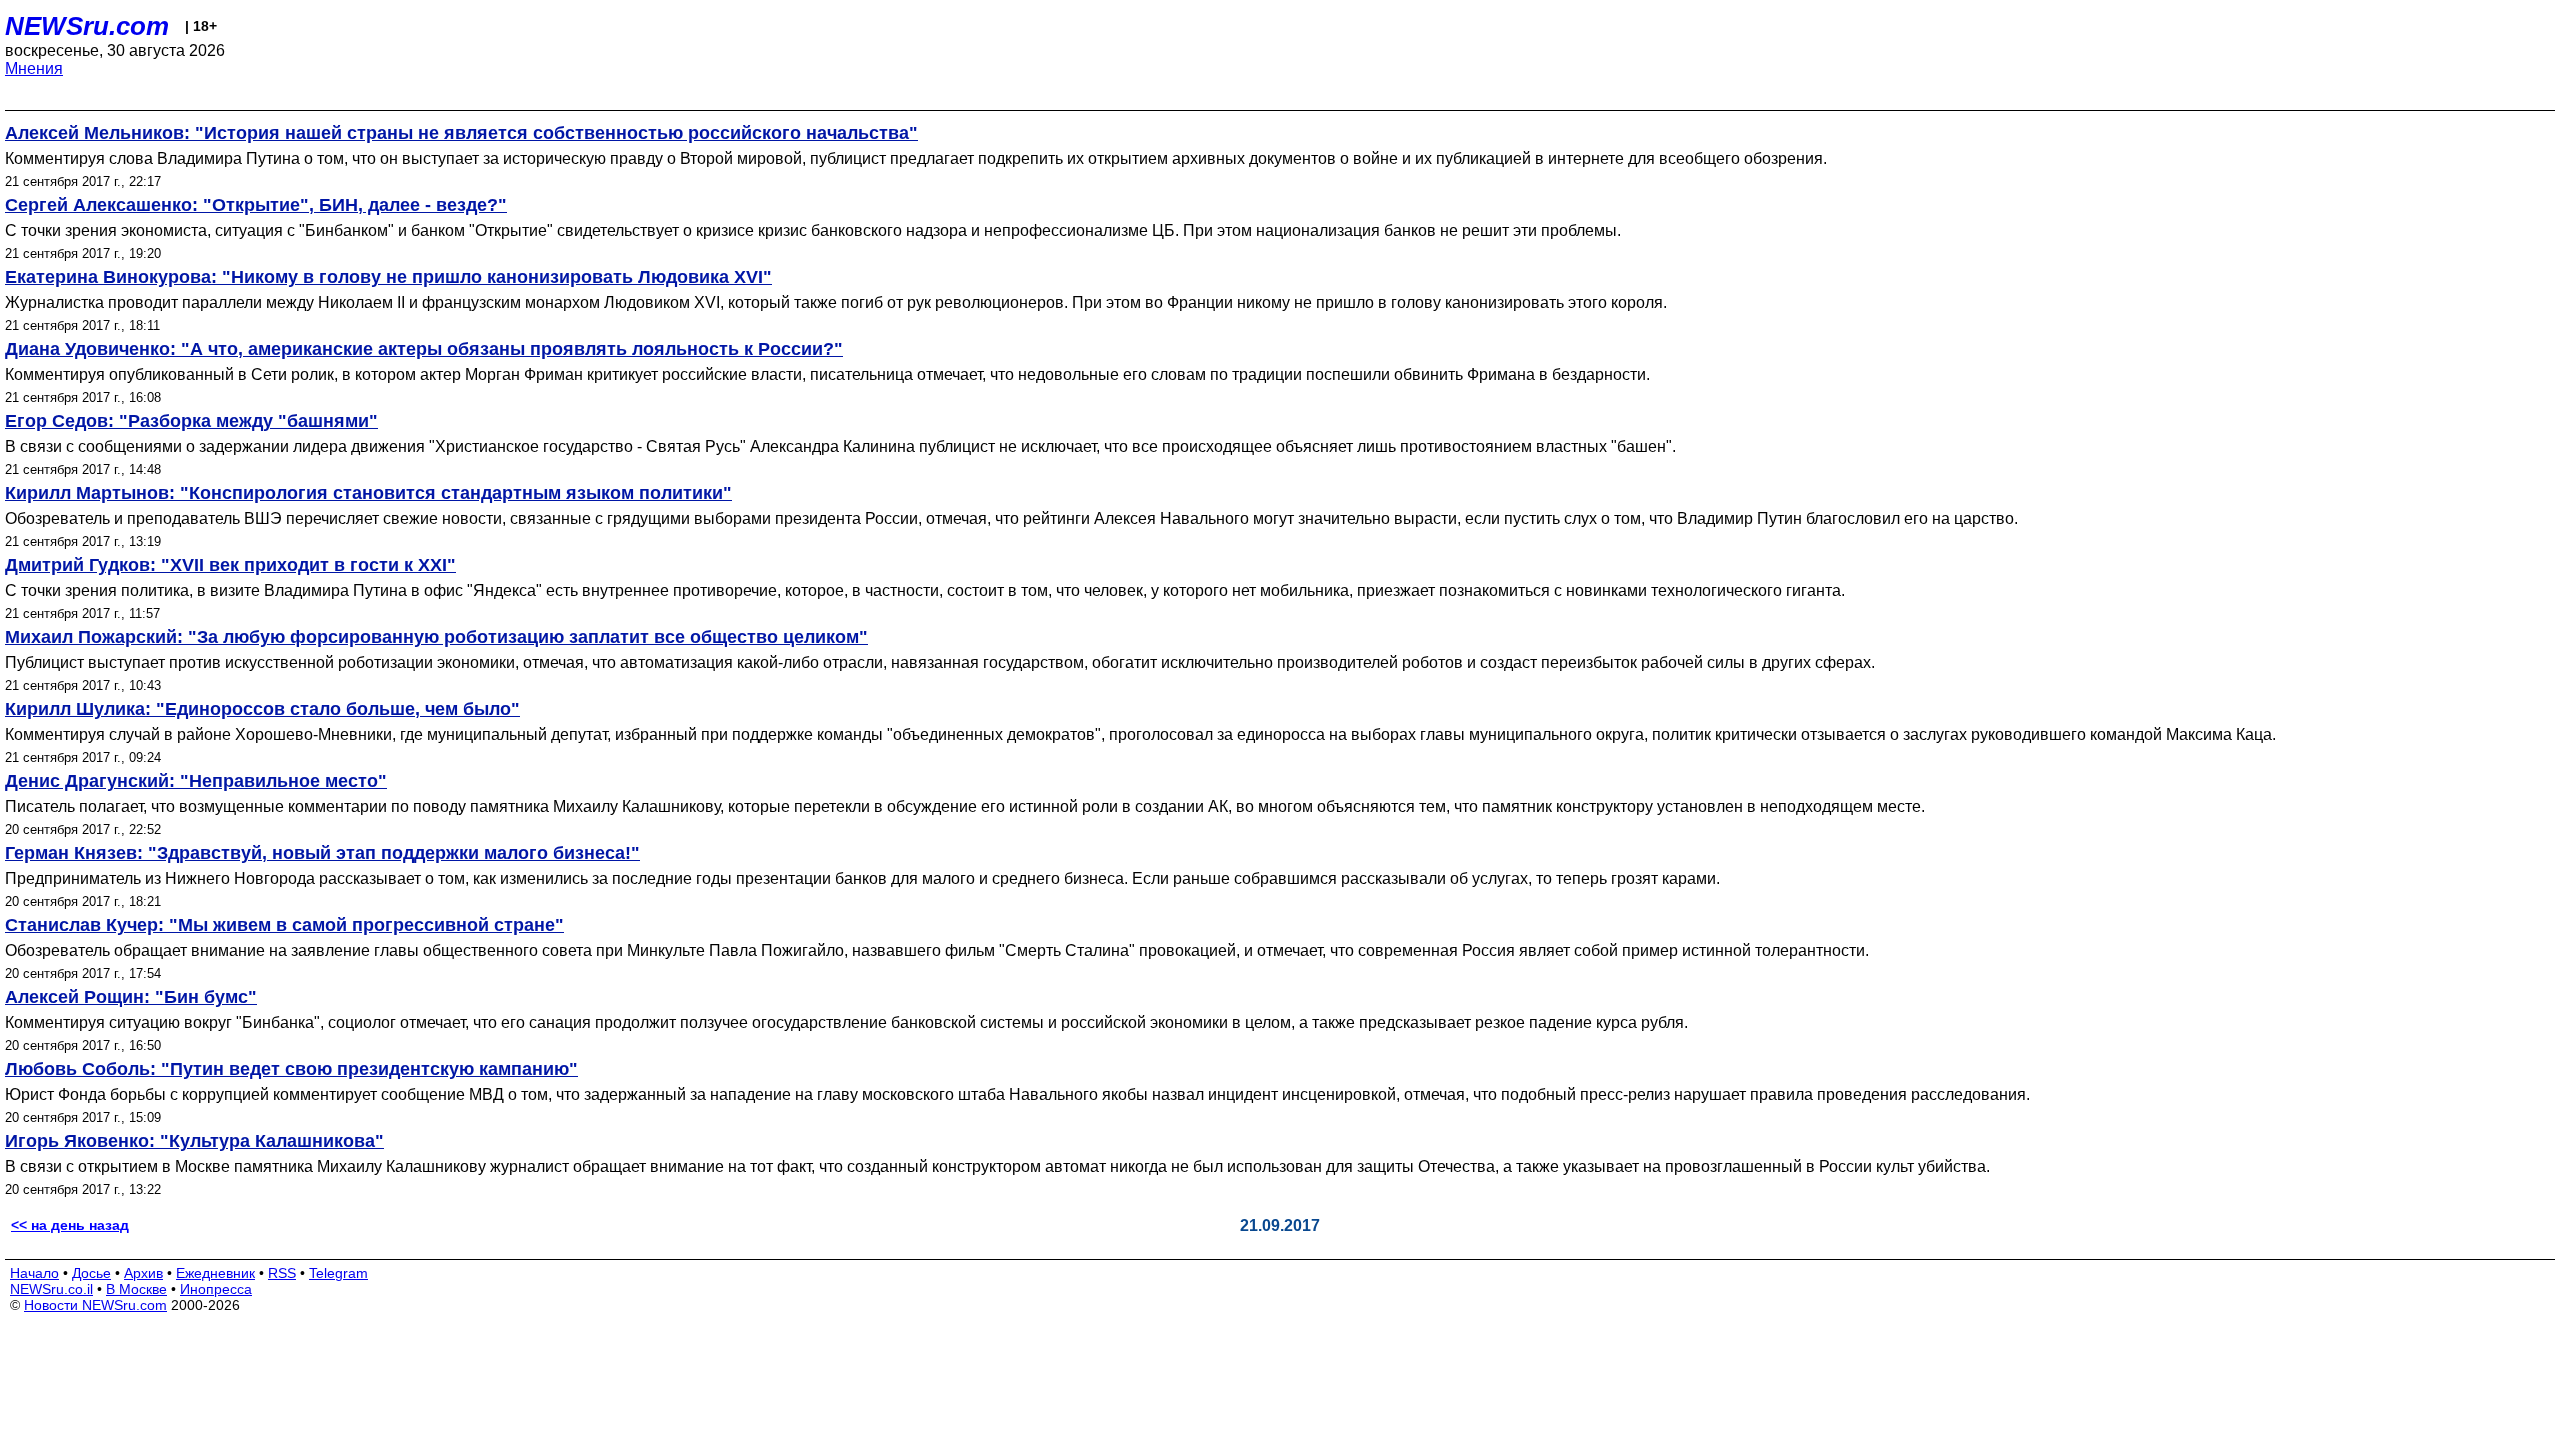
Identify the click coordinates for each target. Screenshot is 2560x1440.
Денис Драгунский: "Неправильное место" (196, 781)
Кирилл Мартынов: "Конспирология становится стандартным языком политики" (368, 493)
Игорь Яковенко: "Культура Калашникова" (194, 1141)
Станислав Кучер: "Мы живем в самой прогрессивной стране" (284, 925)
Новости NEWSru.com (95, 1305)
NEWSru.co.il (51, 1289)
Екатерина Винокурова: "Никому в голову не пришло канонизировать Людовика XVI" (388, 277)
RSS (282, 1273)
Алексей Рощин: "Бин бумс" (131, 997)
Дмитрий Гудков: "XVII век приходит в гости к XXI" (230, 565)
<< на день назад (70, 1225)
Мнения (34, 68)
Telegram (338, 1273)
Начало (34, 1273)
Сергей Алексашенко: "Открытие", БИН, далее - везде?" (256, 205)
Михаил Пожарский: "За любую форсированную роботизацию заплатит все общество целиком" (436, 637)
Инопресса (216, 1289)
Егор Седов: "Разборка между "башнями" (191, 421)
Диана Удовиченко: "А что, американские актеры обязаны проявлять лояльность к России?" (424, 349)
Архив (143, 1273)
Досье (91, 1273)
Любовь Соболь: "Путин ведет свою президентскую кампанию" (291, 1069)
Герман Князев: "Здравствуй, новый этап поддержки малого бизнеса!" (322, 853)
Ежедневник (215, 1273)
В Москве (136, 1289)
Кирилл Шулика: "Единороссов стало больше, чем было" (262, 709)
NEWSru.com (87, 26)
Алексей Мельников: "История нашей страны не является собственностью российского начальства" (461, 133)
